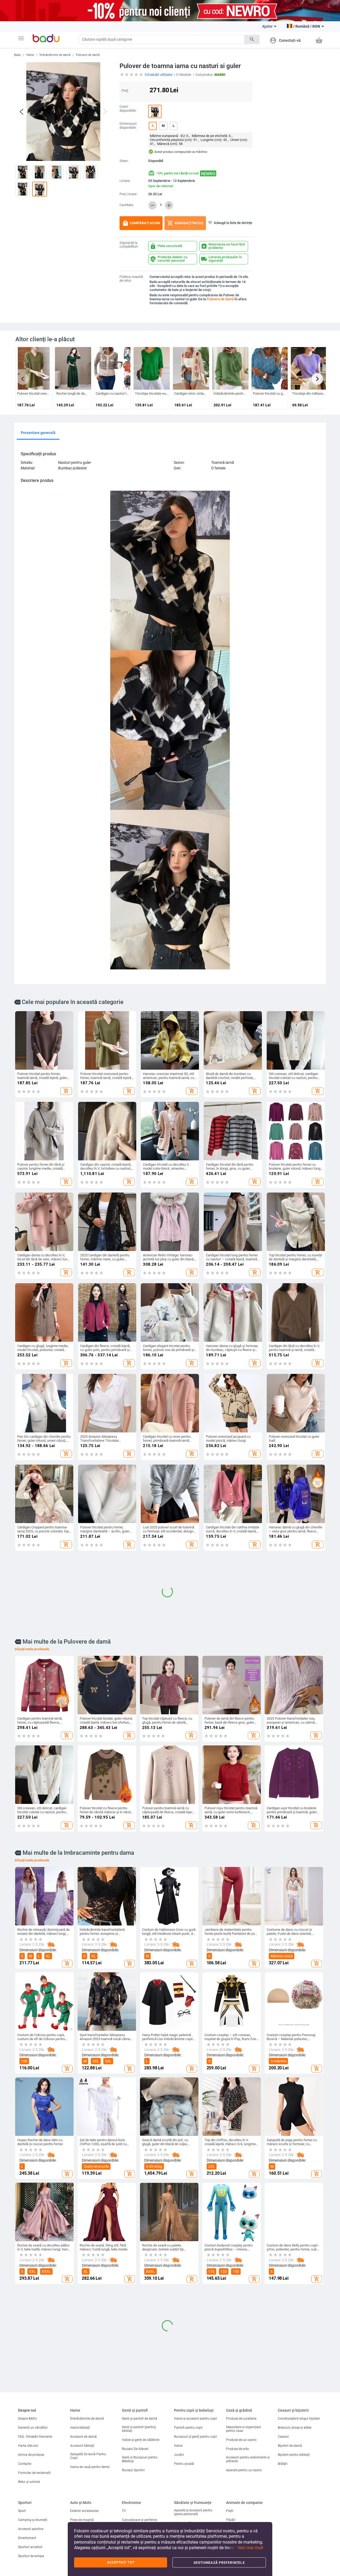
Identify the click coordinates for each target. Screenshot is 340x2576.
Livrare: (125, 181)
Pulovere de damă (88, 55)
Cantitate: (127, 205)
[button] (21, 38)
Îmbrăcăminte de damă (55, 55)
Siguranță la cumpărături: (129, 245)
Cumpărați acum (141, 223)
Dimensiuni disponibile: (128, 126)
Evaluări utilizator (159, 75)
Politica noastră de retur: (131, 279)
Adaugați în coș (185, 223)
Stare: (124, 161)
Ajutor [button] (267, 26)
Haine (30, 55)
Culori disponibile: (128, 109)
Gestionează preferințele (219, 2563)
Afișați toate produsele (32, 1935)
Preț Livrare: (128, 194)
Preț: (125, 91)
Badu (17, 55)
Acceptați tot (121, 2562)
